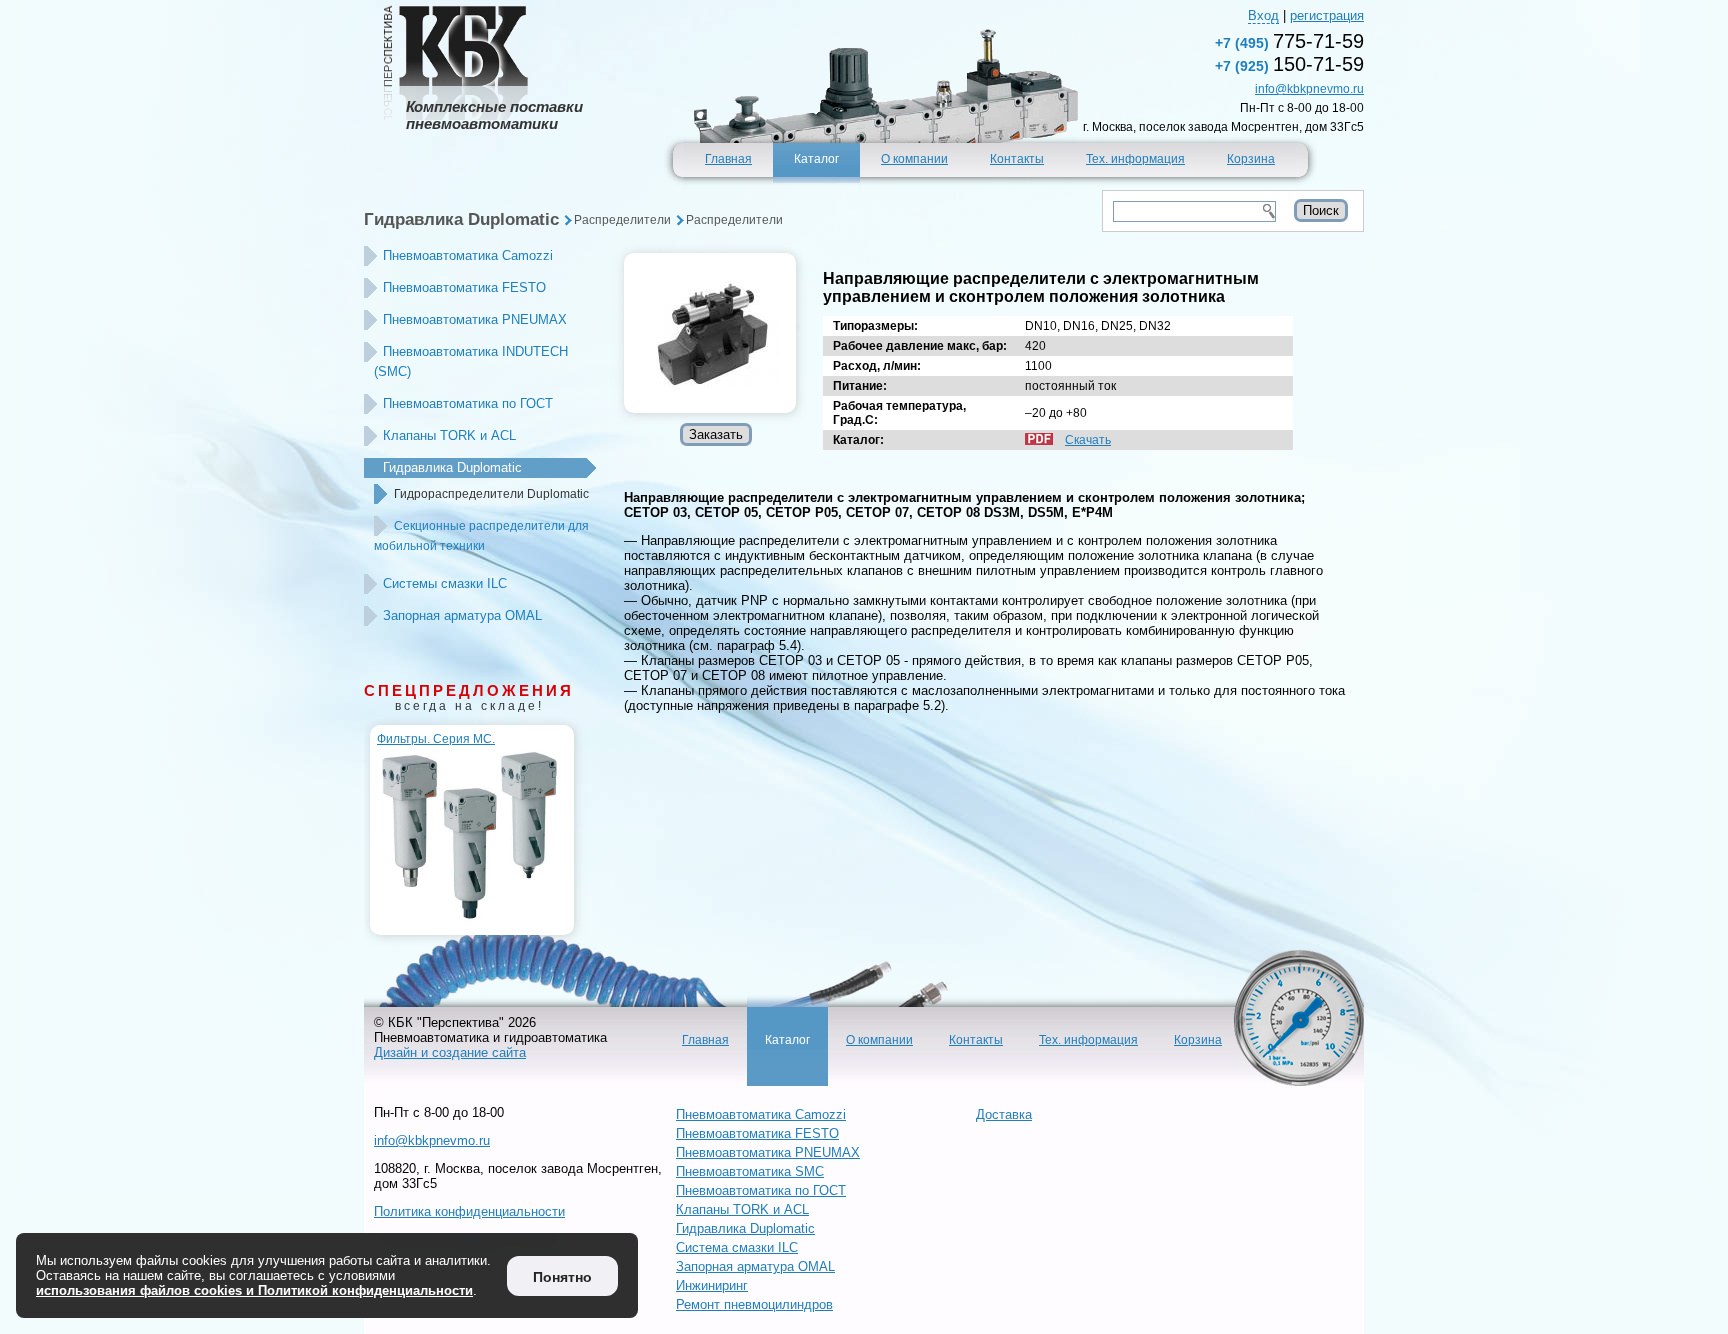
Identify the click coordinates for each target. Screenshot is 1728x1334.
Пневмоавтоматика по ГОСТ (468, 403)
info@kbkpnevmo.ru (1309, 89)
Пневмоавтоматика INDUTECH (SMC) (471, 361)
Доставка (1004, 1114)
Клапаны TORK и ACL (449, 435)
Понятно (562, 1277)
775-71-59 (1289, 41)
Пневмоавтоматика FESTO (464, 287)
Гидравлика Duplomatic (461, 219)
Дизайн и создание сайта (450, 1052)
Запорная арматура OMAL (462, 615)
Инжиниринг (712, 1285)
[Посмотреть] (710, 333)
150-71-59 (1289, 64)
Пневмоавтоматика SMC (750, 1171)
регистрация (1327, 15)
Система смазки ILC (737, 1247)
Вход (1263, 15)
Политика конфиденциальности (469, 1211)
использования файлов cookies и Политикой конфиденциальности (254, 1290)
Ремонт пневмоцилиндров (754, 1304)
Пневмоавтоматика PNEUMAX (475, 319)
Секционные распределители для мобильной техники (481, 536)
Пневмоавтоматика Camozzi (468, 255)
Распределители (622, 220)
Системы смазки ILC (445, 583)
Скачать (1088, 440)
